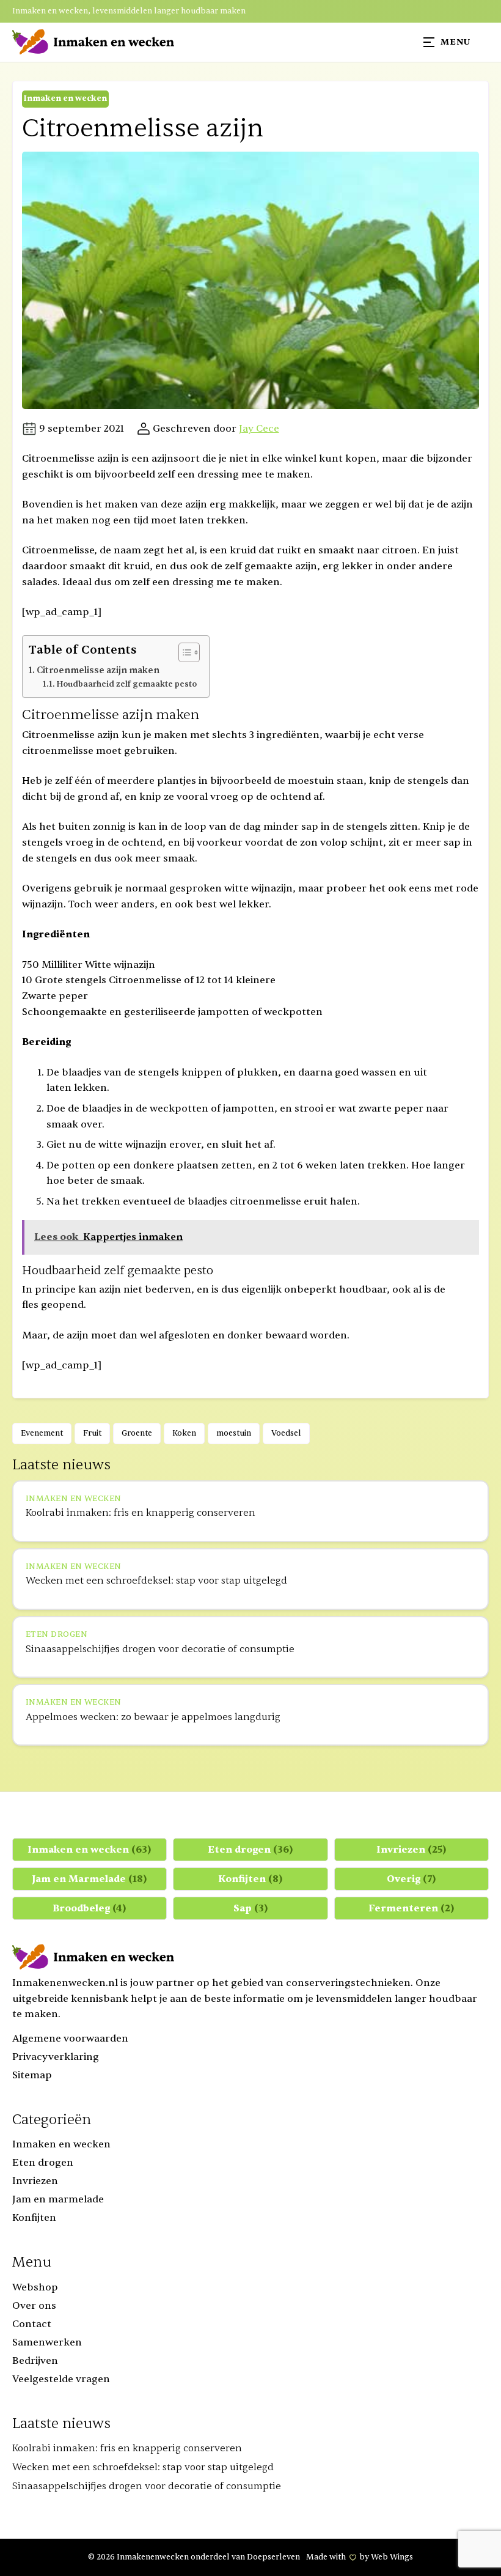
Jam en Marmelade (90, 1879)
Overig (411, 1879)
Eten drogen (250, 1850)
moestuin (234, 1433)
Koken (184, 1433)
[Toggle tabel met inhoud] (183, 652)
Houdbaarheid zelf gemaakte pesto (126, 684)
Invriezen (411, 1850)
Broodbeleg (90, 1908)
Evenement (42, 1433)
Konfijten (250, 1879)
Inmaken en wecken (65, 98)
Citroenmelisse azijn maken (98, 670)
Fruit (92, 1433)
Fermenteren (411, 1908)
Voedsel (286, 1433)
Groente (137, 1433)
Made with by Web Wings (360, 2557)
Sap (251, 1908)
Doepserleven (273, 2557)
